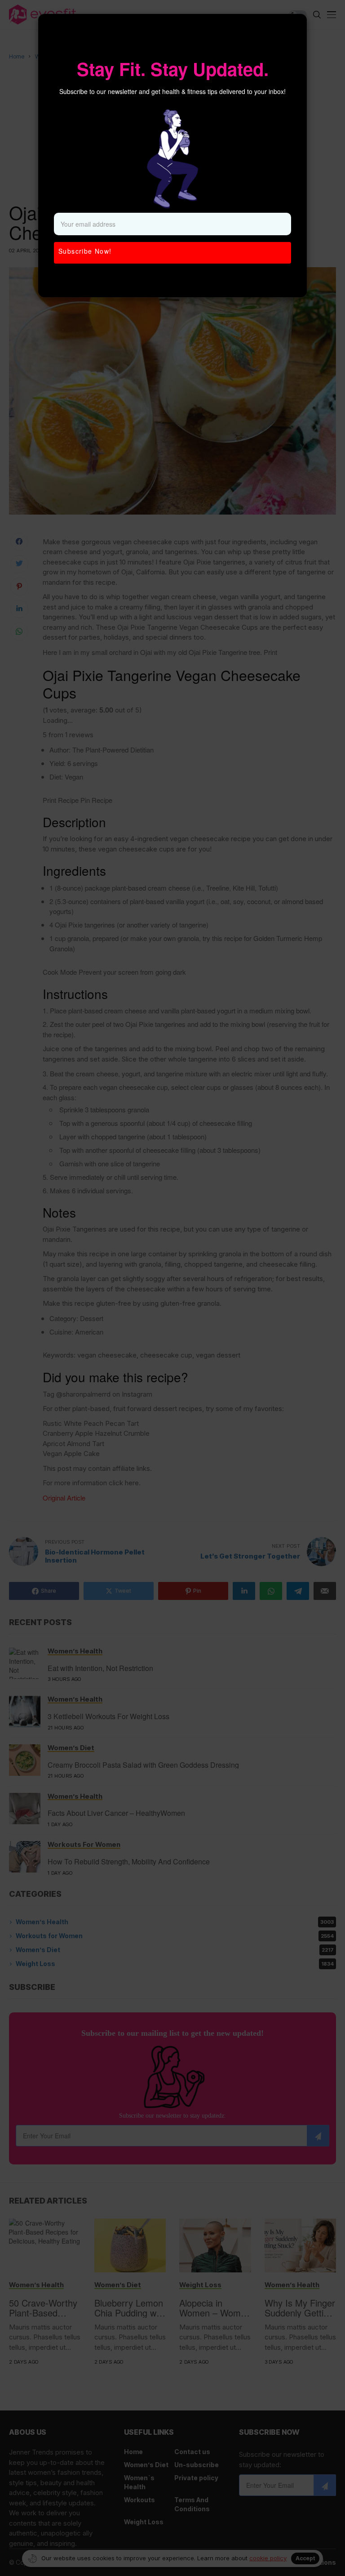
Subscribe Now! (85, 251)
